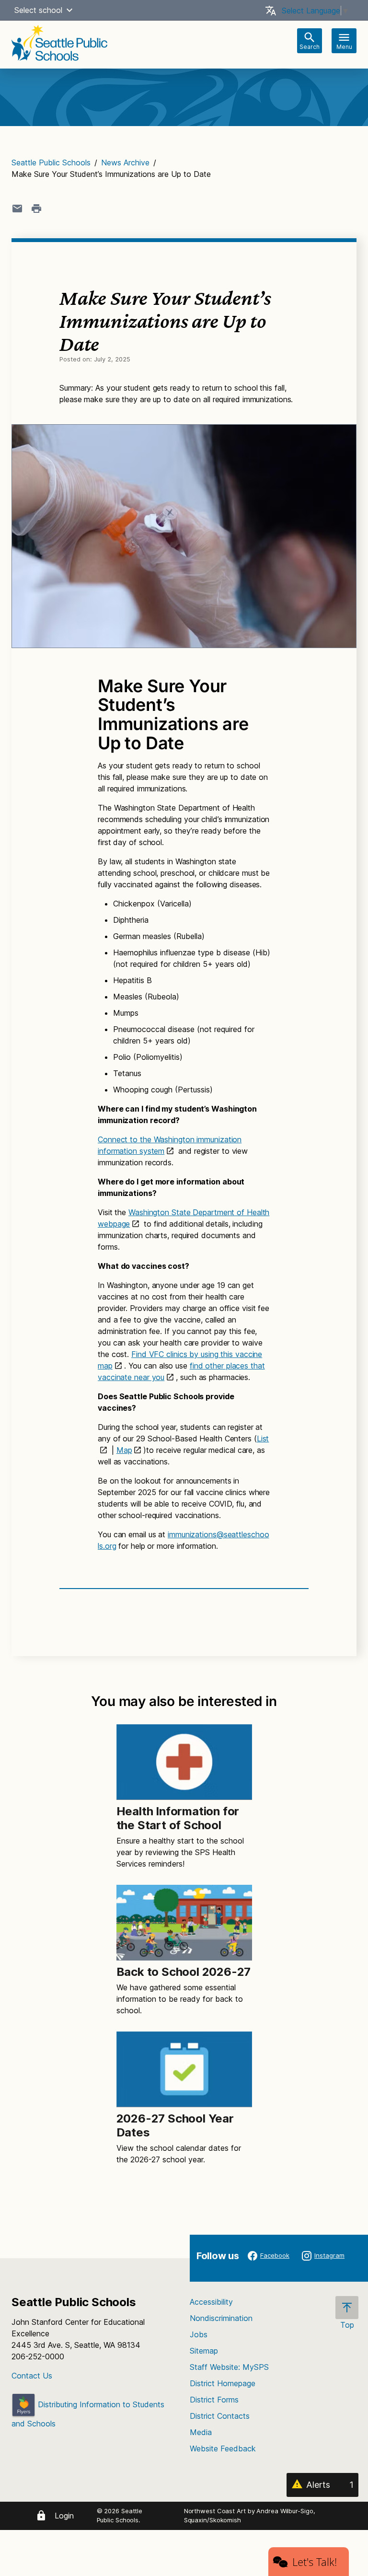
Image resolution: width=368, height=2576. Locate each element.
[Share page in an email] (17, 209)
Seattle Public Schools (51, 162)
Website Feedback (223, 2448)
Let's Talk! (315, 2562)
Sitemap (204, 2351)
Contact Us (32, 2376)
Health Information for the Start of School (178, 1818)
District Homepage (223, 2383)
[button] (69, 10)
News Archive (125, 162)
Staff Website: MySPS (229, 2367)
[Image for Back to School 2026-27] (184, 1923)
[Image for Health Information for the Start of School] (184, 1762)
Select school (38, 10)
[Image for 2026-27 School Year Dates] (184, 2069)
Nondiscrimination (221, 2318)
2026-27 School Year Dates (175, 2125)
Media (201, 2432)
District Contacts (220, 2416)
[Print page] (36, 209)
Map (124, 1450)
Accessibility (211, 2302)
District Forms (214, 2400)
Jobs (199, 2334)
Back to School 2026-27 (184, 1972)
